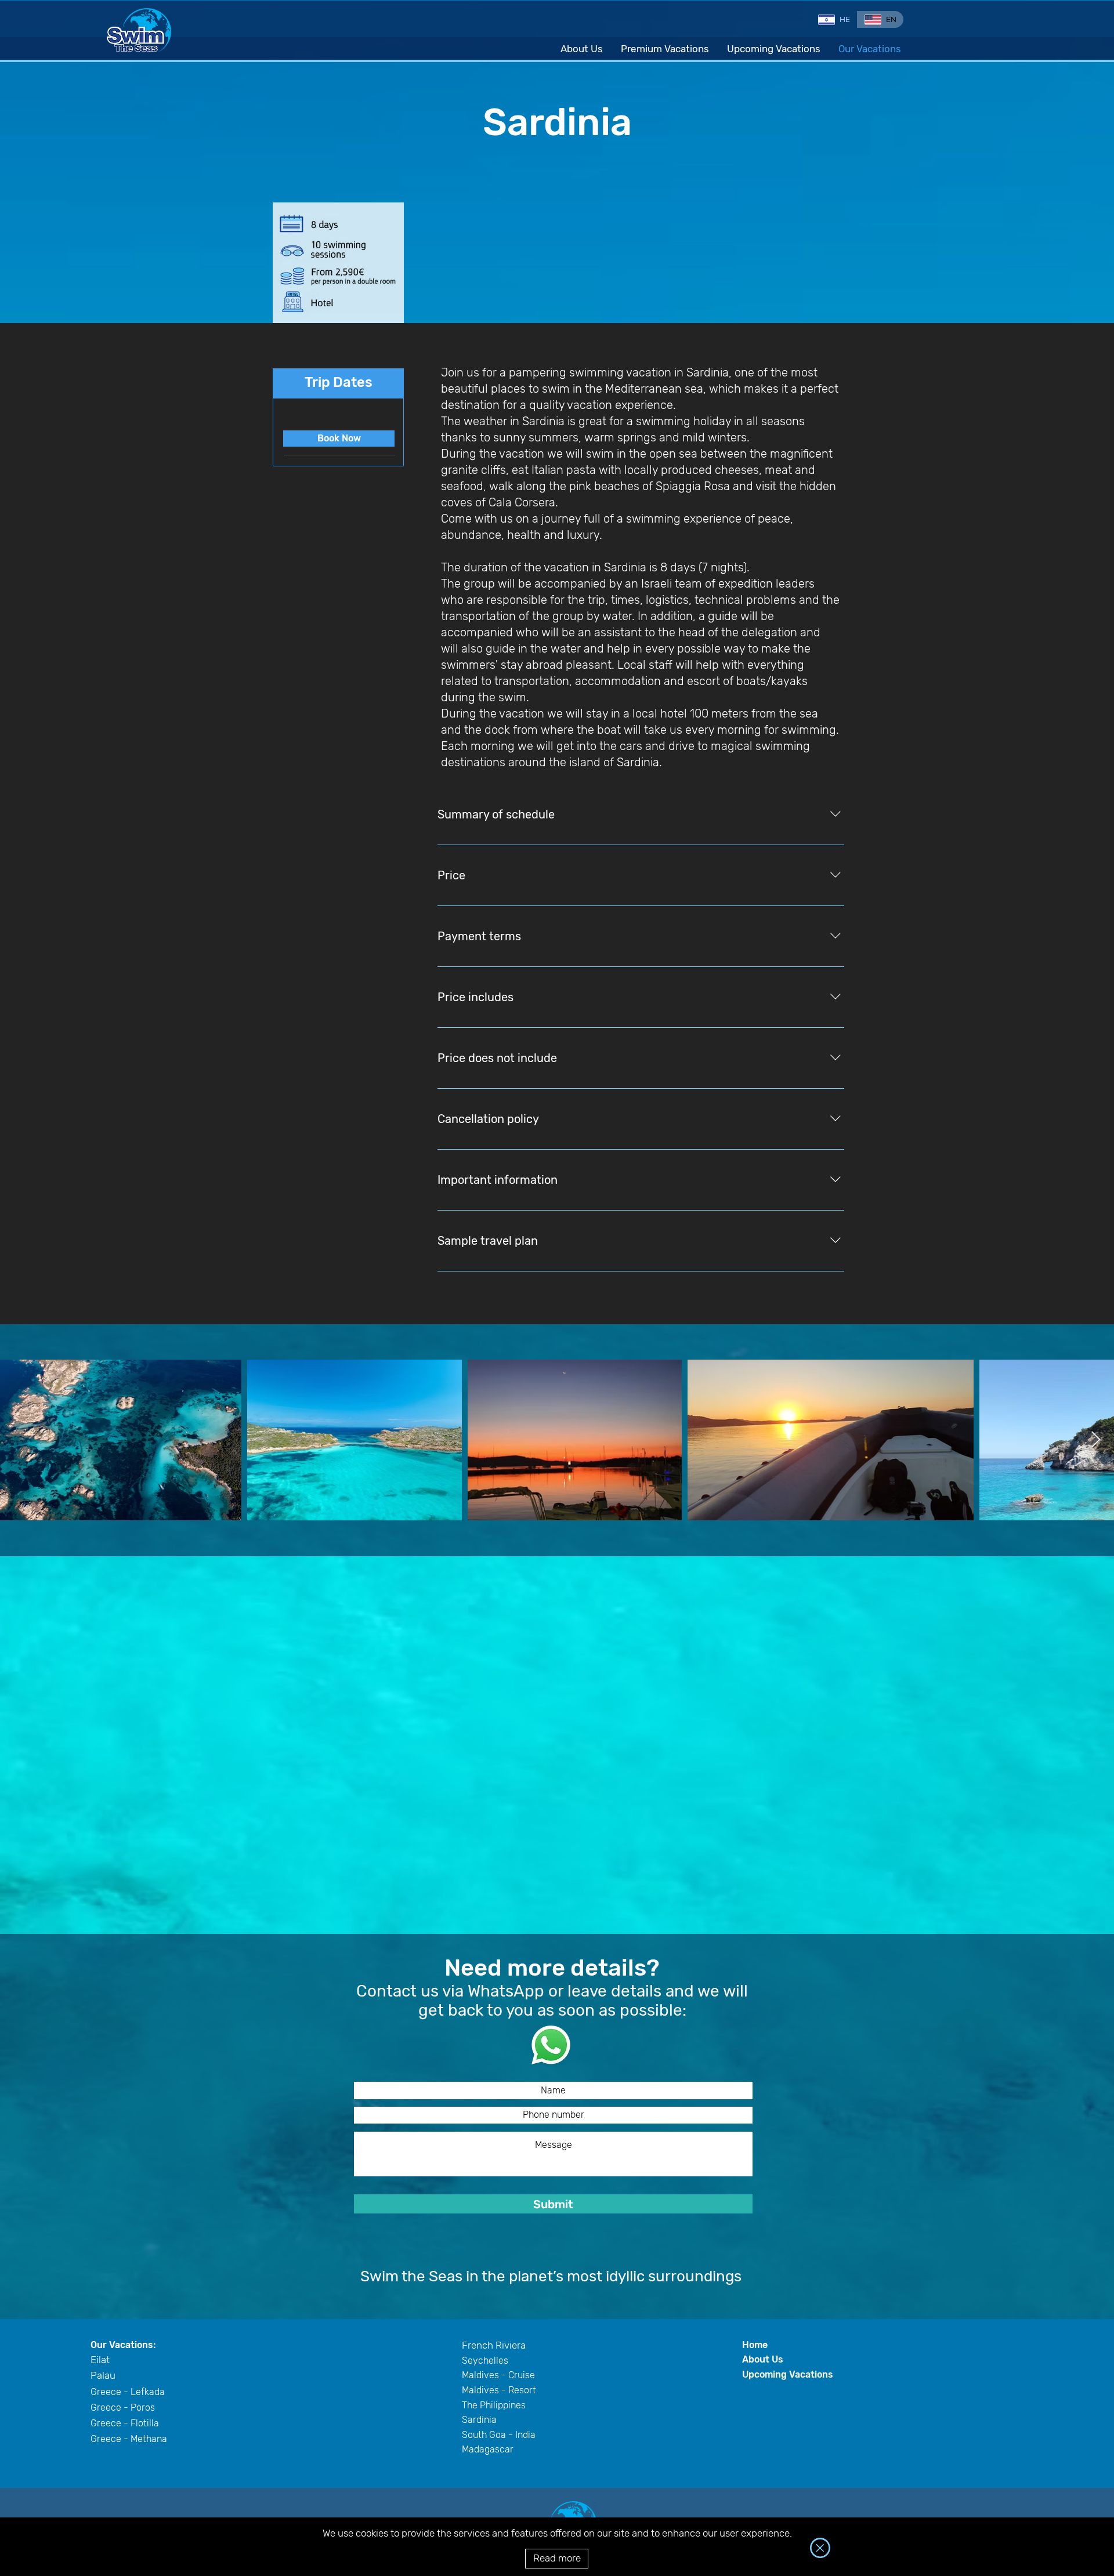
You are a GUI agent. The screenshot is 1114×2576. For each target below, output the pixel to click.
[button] (820, 2548)
